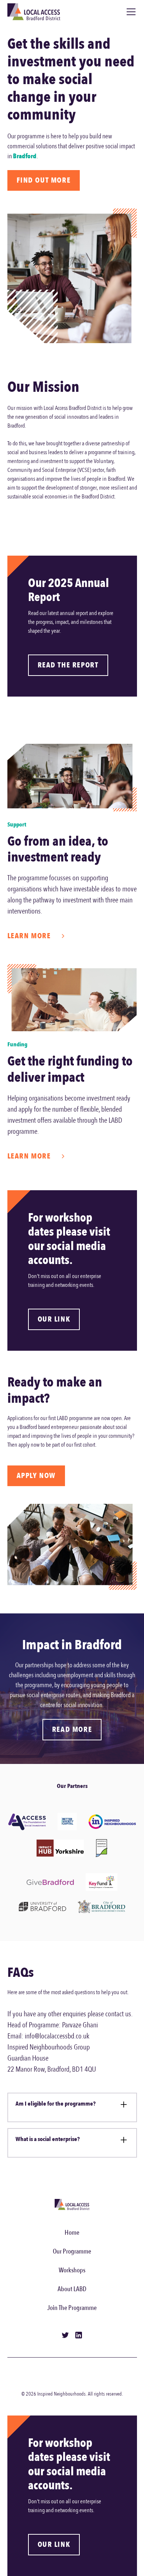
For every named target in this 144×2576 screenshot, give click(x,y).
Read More (72, 1729)
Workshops (72, 2270)
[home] (34, 12)
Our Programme (72, 2252)
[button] (130, 12)
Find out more (44, 180)
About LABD (72, 2289)
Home (72, 2233)
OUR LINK (54, 1319)
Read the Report (68, 665)
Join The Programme (72, 2308)
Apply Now (36, 1476)
